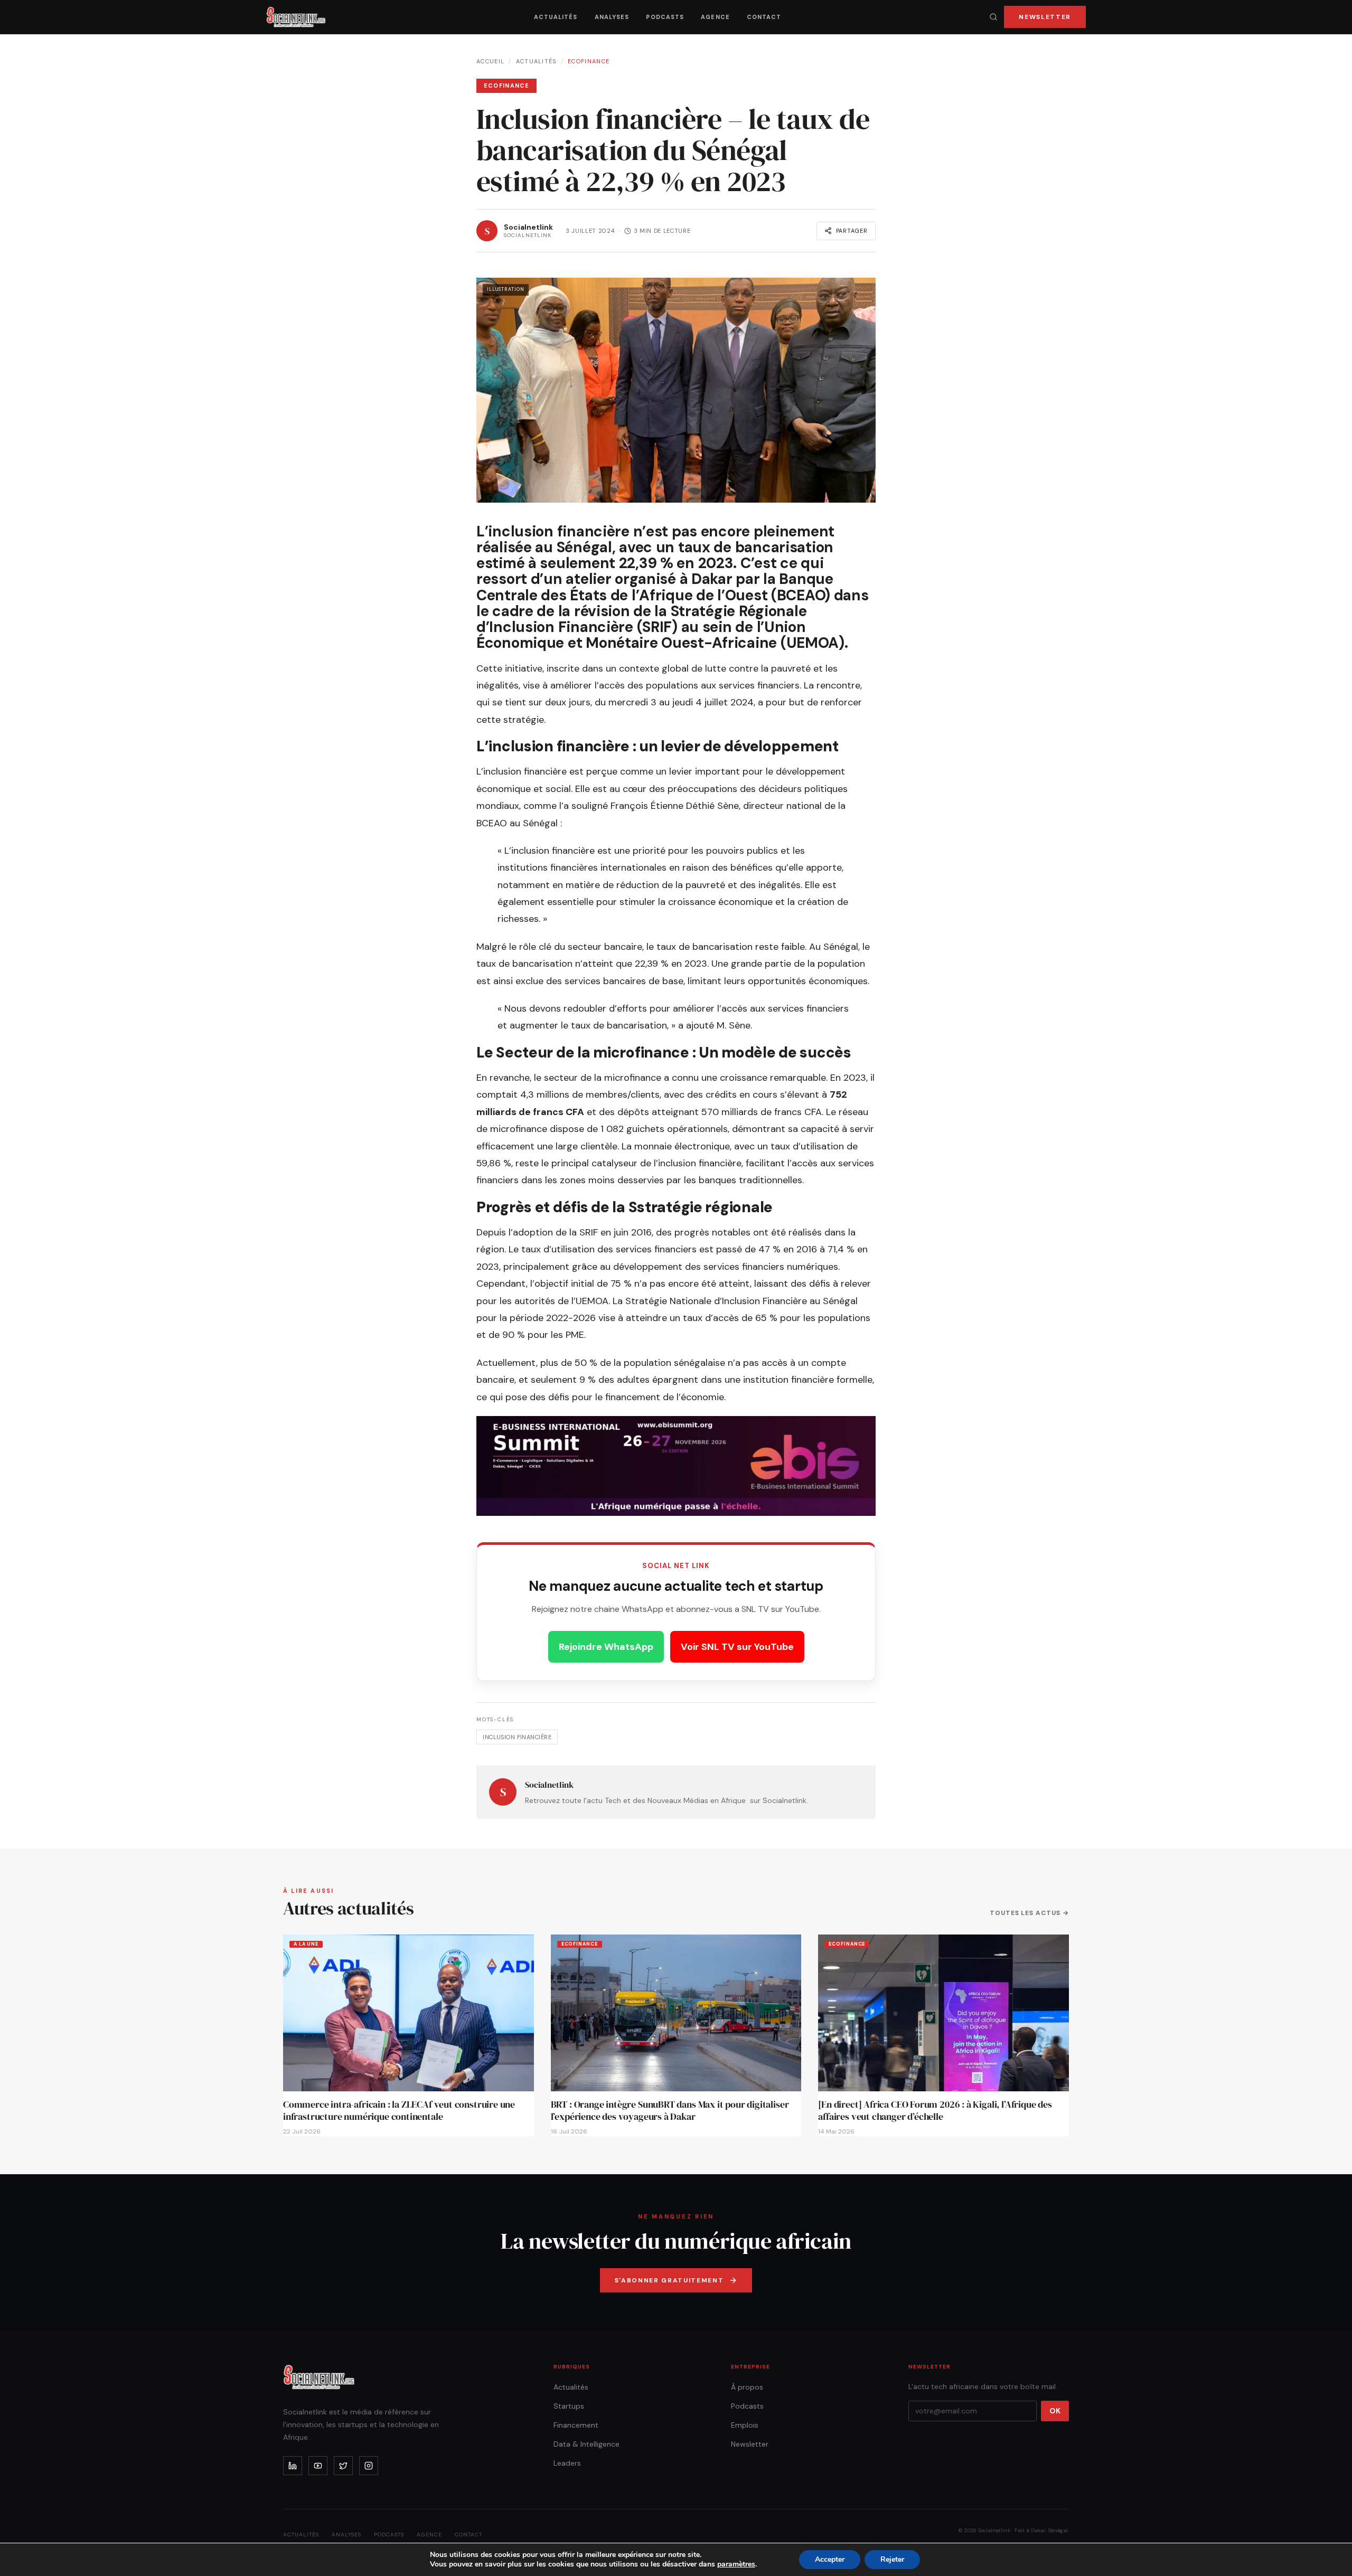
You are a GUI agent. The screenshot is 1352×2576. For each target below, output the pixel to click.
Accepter (830, 2559)
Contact (764, 17)
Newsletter (1045, 17)
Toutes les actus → (1029, 1913)
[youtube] (318, 2466)
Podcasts (665, 17)
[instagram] (369, 2466)
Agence (715, 17)
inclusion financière (517, 1737)
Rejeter (892, 2559)
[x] (343, 2466)
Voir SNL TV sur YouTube (737, 1647)
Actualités (556, 17)
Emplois (745, 2425)
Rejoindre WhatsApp (606, 1647)
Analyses (612, 17)
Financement (576, 2425)
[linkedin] (293, 2466)
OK (1055, 2411)
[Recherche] (993, 17)
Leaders (567, 2463)
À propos (747, 2387)
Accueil (490, 61)
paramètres (736, 2564)
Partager (852, 231)
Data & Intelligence (586, 2444)
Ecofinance (589, 61)
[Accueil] (296, 17)
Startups (569, 2406)
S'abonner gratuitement (669, 2280)
